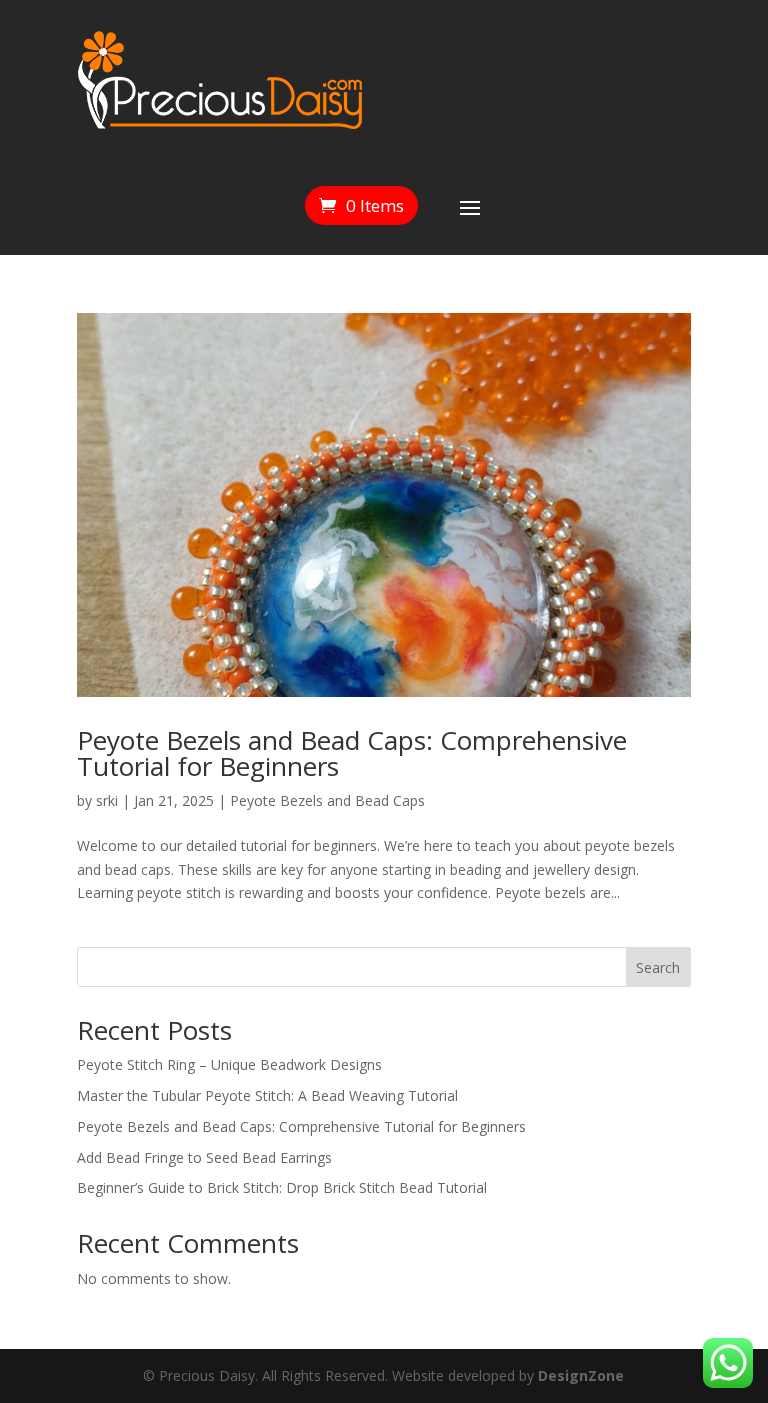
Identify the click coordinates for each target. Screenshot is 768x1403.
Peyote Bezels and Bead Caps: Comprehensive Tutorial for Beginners (352, 753)
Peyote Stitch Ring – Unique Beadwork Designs (229, 1064)
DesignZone (581, 1375)
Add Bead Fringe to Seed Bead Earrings (204, 1157)
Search (658, 967)
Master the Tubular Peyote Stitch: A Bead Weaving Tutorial (267, 1095)
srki (107, 800)
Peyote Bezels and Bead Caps (327, 800)
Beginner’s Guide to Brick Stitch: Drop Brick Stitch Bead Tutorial (282, 1187)
